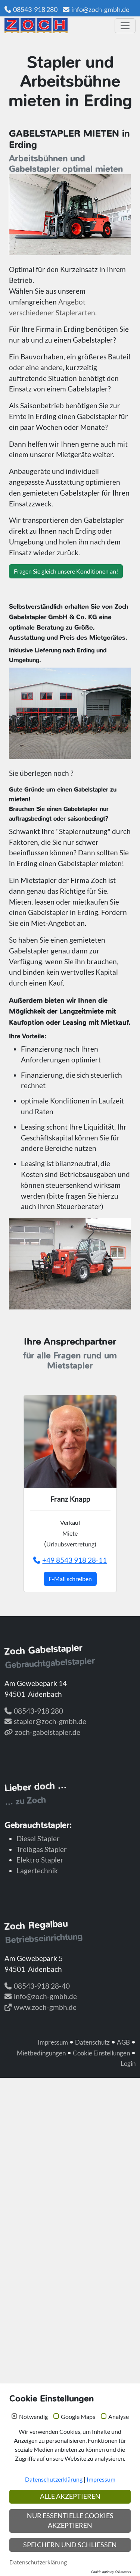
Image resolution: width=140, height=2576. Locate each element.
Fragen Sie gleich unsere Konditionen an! (66, 571)
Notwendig (33, 2417)
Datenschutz (92, 2042)
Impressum (53, 2042)
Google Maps (78, 2417)
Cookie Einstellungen (101, 2053)
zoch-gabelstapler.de (48, 1732)
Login (128, 2063)
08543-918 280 (35, 9)
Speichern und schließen (70, 2545)
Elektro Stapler (40, 1860)
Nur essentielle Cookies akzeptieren (70, 2521)
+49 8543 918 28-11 (74, 1560)
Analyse (119, 2417)
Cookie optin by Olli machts (111, 2572)
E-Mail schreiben (70, 1579)
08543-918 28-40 (42, 1986)
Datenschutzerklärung (54, 2479)
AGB (123, 2042)
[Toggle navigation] (125, 26)
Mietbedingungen (41, 2053)
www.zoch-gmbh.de (45, 2007)
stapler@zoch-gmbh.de (50, 1721)
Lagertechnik (37, 1871)
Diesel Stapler (38, 1838)
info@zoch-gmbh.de (100, 9)
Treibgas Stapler (42, 1849)
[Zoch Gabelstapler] (57, 26)
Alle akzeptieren (70, 2496)
